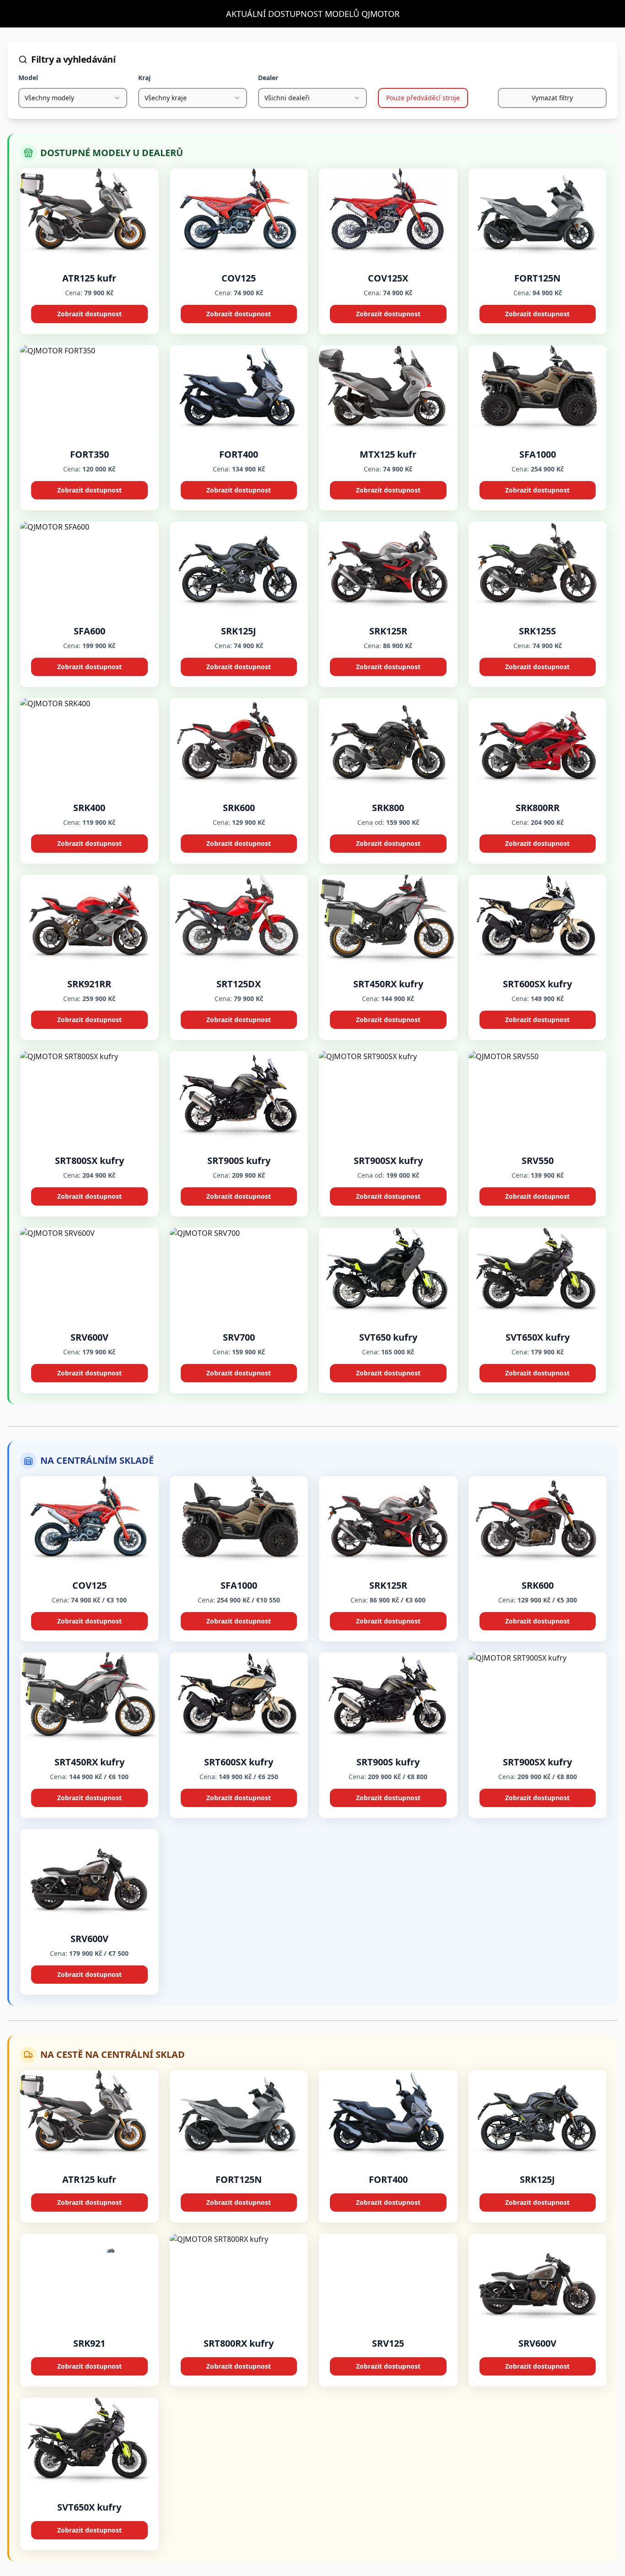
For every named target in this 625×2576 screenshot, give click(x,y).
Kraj (144, 78)
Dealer (268, 78)
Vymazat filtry (552, 98)
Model (28, 78)
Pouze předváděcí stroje (423, 98)
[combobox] (73, 98)
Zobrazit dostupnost (89, 314)
